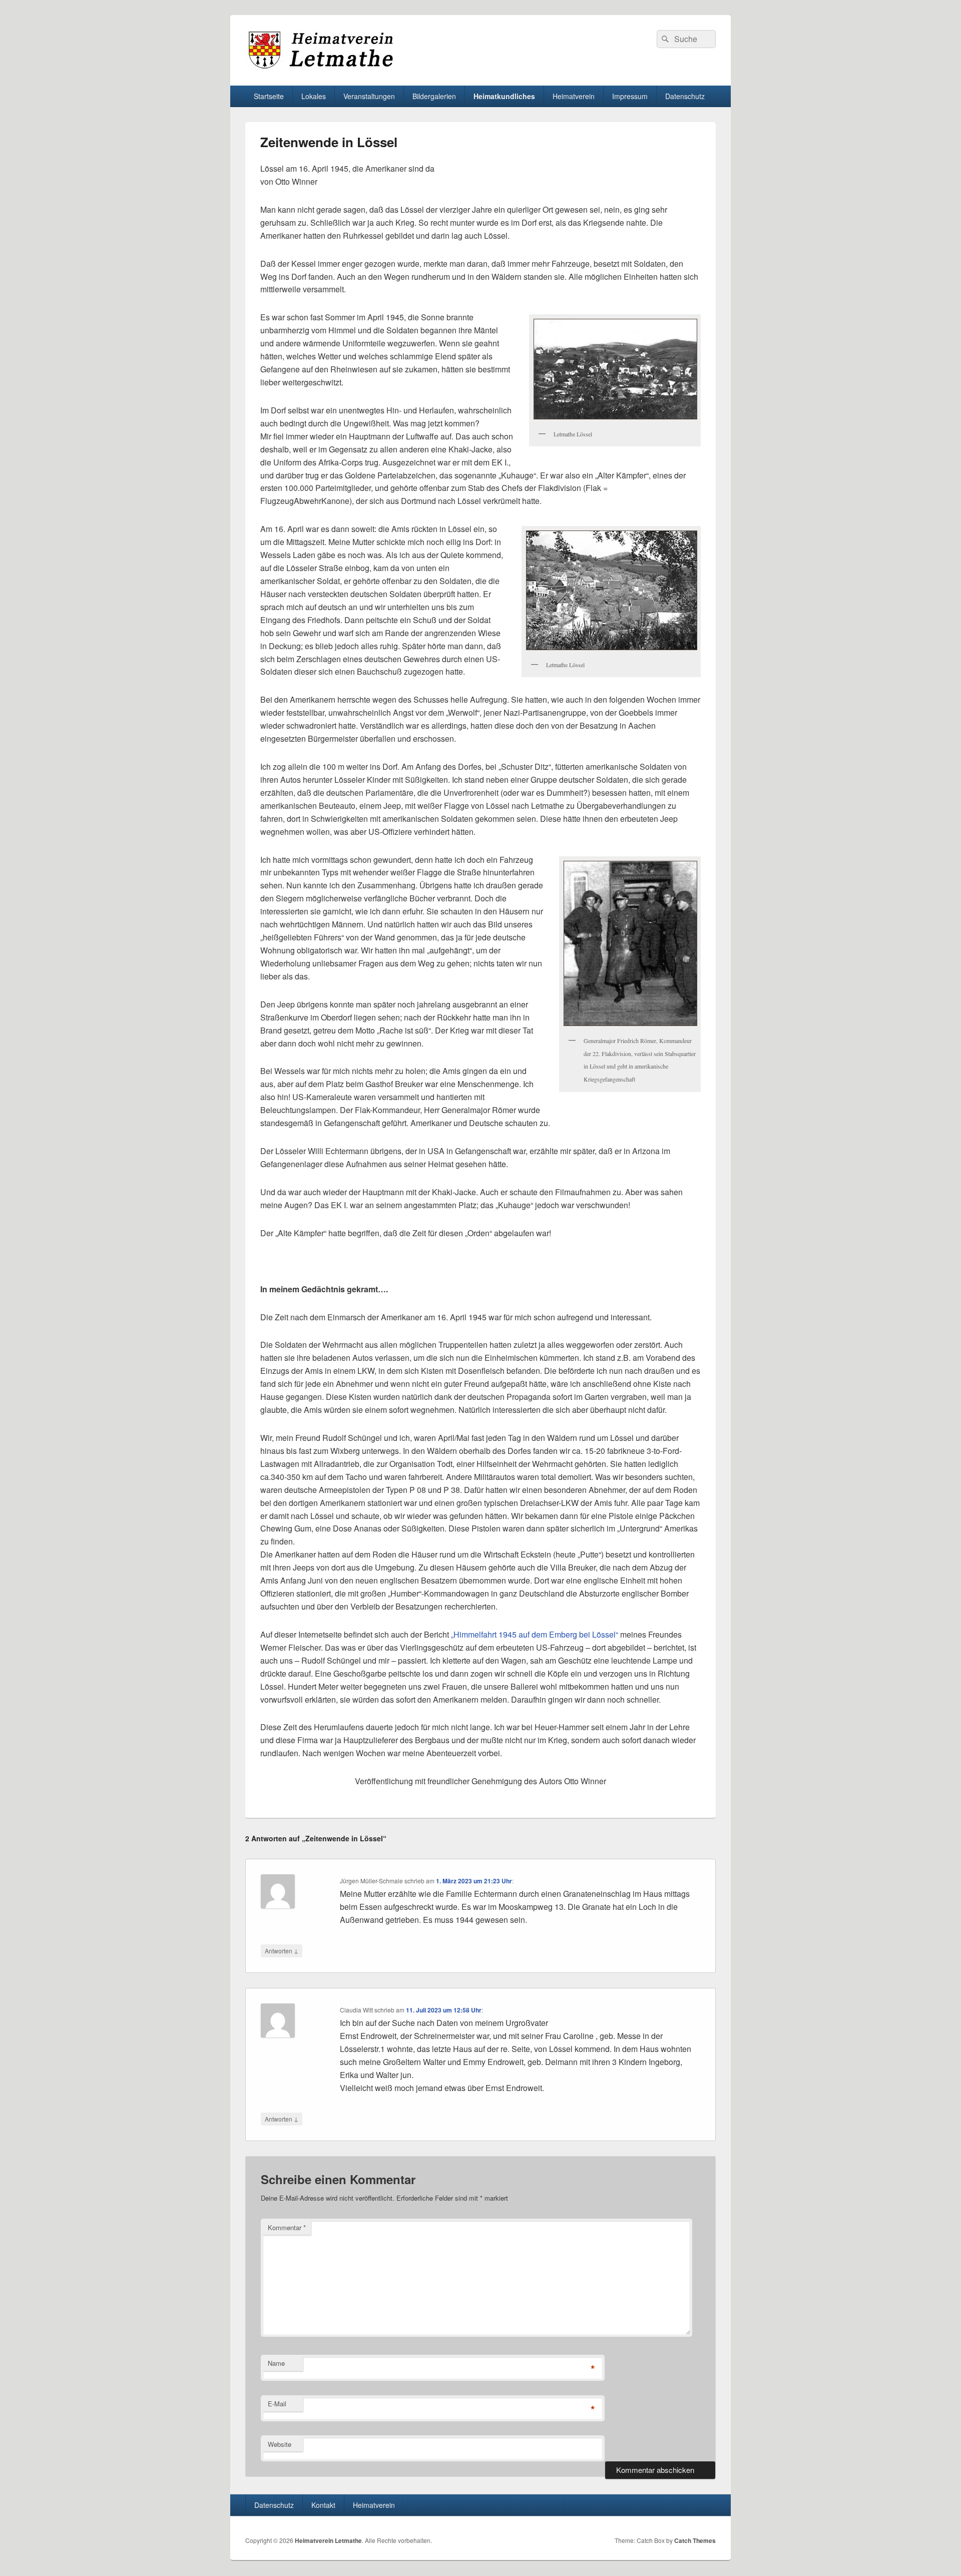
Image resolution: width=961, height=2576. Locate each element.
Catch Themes (695, 2540)
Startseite (269, 96)
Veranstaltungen (369, 96)
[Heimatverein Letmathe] (320, 67)
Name (276, 2363)
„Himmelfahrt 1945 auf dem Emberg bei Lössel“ (535, 1634)
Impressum (630, 96)
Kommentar (287, 2227)
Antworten (282, 1950)
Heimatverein (374, 2505)
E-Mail (277, 2404)
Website (280, 2444)
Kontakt (323, 2505)
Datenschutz (685, 96)
